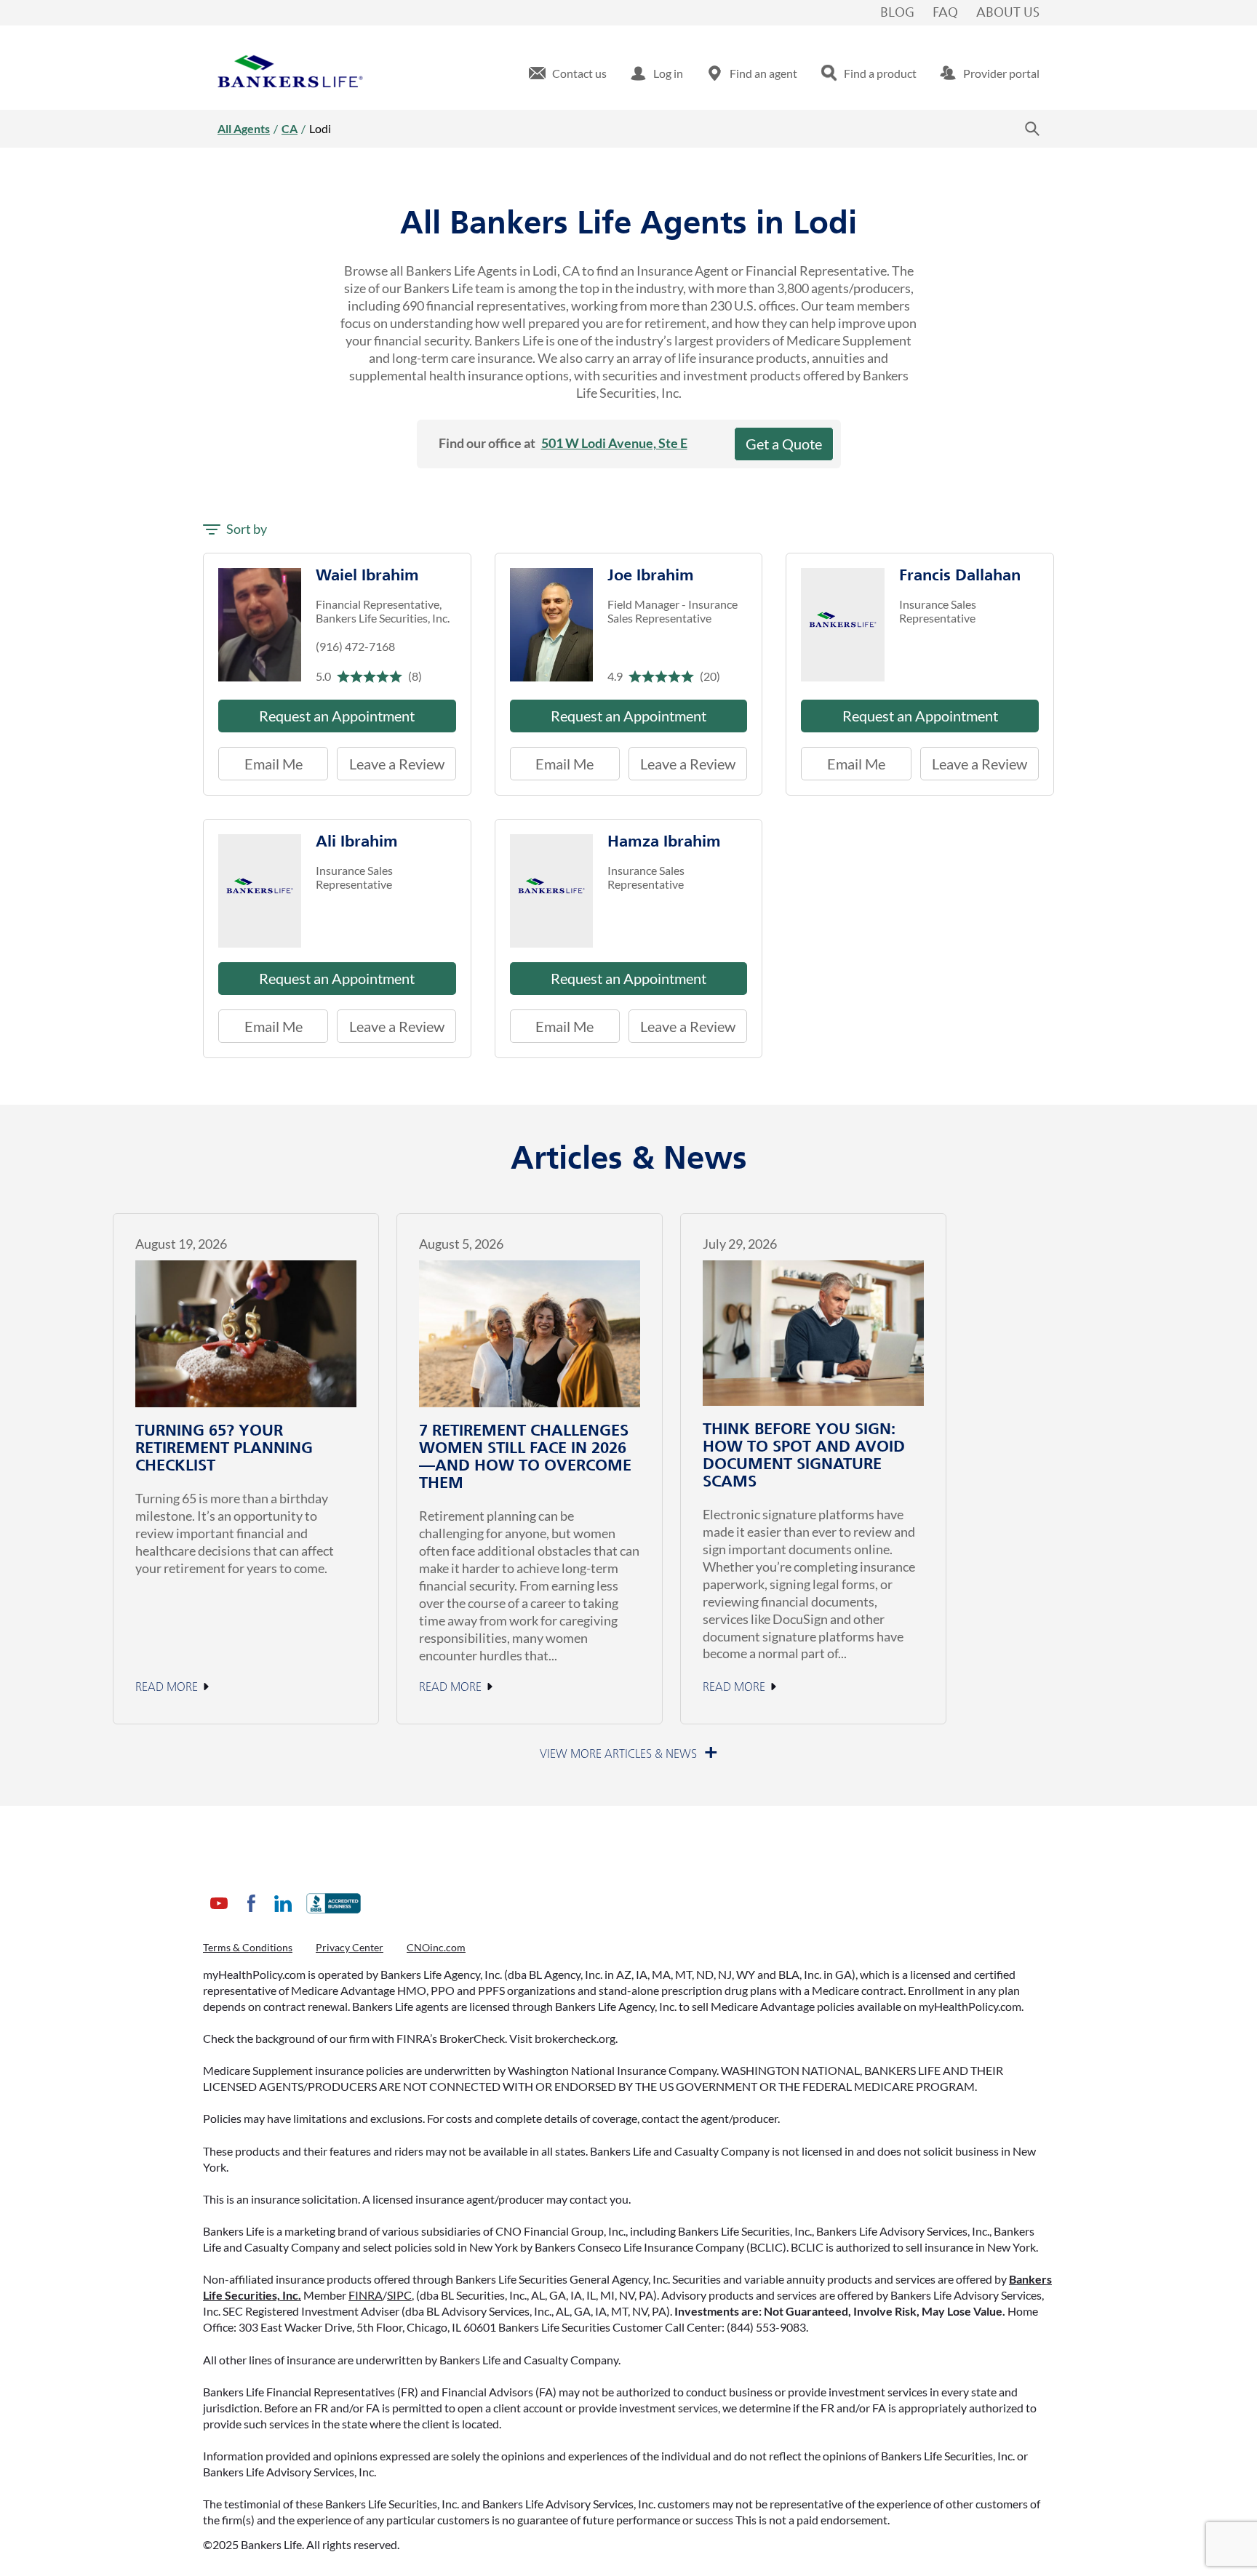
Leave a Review (390, 760)
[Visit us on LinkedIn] (283, 1915)
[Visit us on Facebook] (251, 1915)
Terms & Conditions (248, 1947)
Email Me (274, 764)
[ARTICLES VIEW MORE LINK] (629, 1754)
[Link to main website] (290, 73)
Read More (167, 1687)
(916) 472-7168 (355, 646)
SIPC (399, 2295)
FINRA (366, 2295)
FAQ (945, 13)
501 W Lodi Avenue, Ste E (614, 443)
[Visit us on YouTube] (219, 1915)
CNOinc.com (436, 1947)
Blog (897, 13)
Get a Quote (784, 444)
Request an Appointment (337, 716)
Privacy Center (350, 1947)
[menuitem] (568, 73)
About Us (1008, 13)
